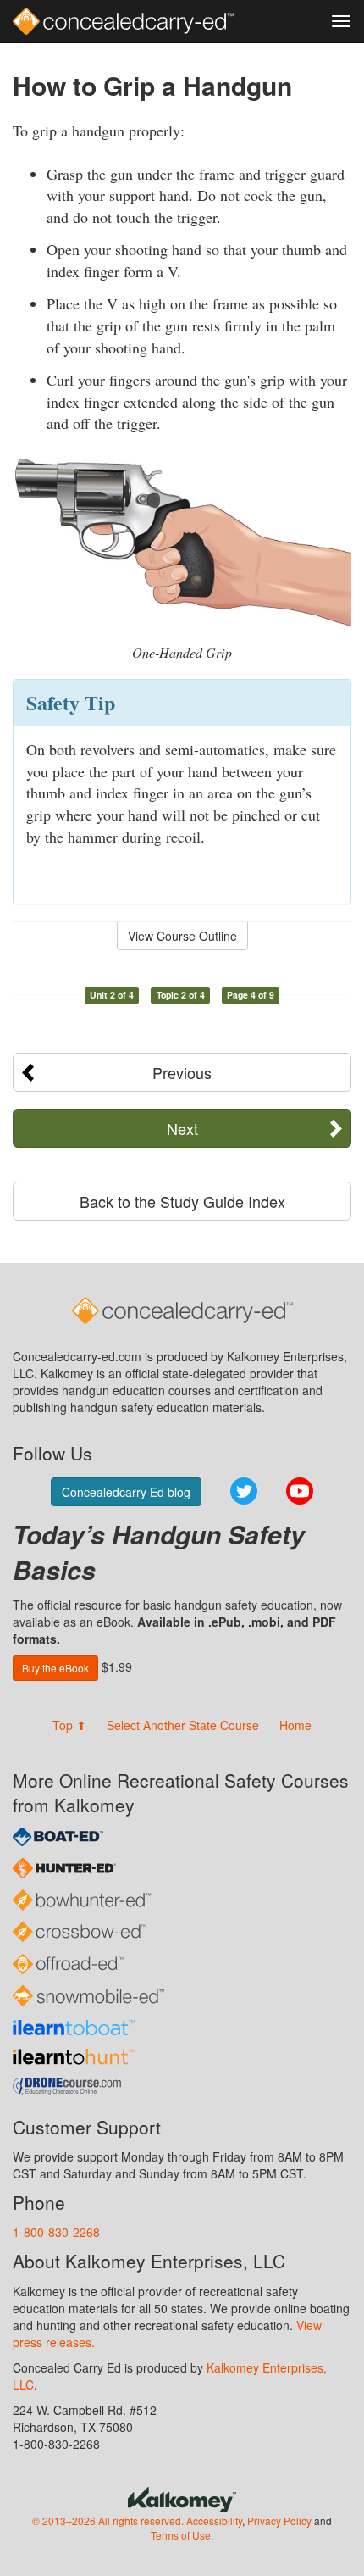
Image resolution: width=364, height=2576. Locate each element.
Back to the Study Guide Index (182, 1201)
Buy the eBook (55, 1668)
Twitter (244, 1491)
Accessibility (214, 2520)
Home (295, 1725)
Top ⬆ (69, 1725)
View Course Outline (182, 936)
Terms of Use (181, 2535)
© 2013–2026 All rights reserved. (108, 2520)
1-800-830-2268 (56, 2232)
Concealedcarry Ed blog (126, 1492)
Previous (182, 1072)
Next (182, 1128)
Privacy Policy (279, 2520)
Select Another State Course (183, 1725)
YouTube (300, 1491)
